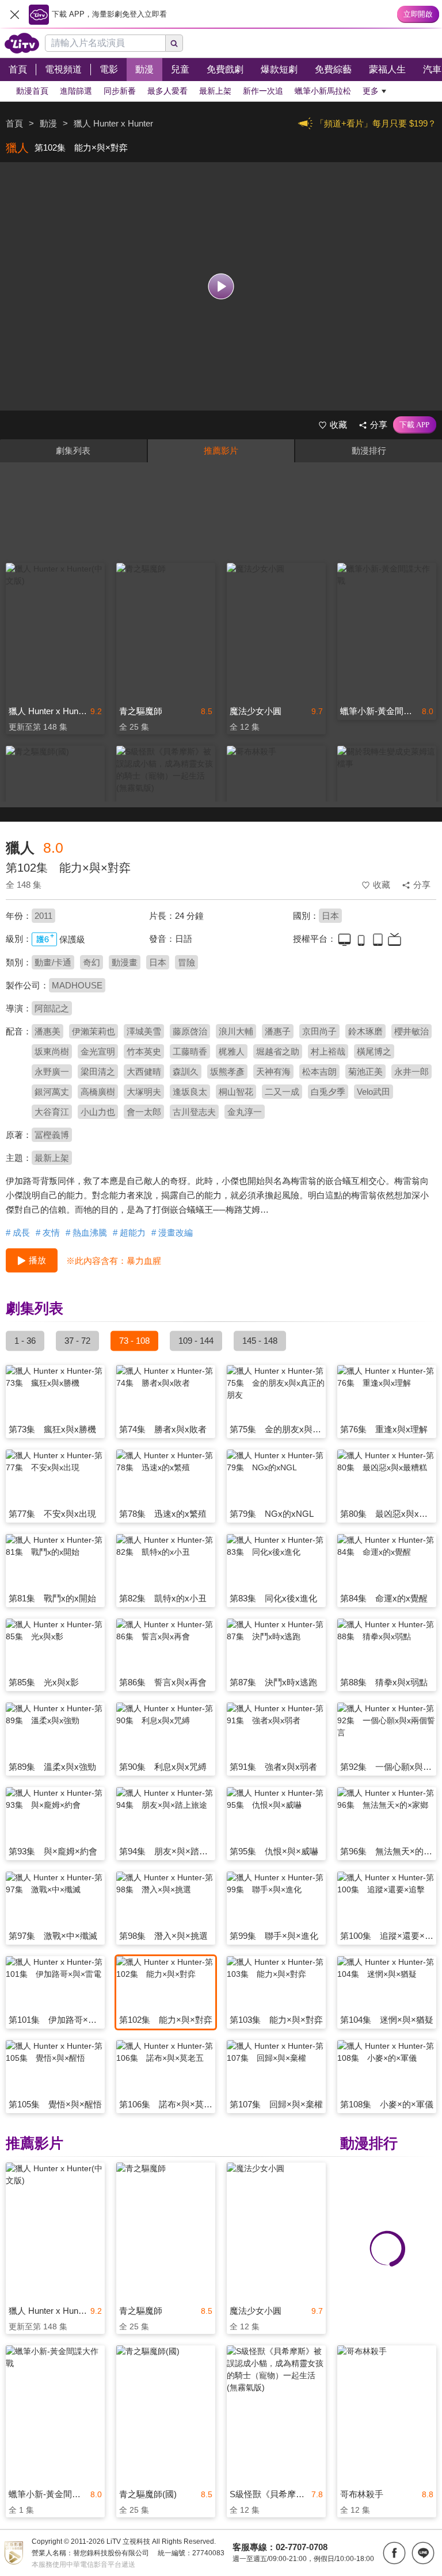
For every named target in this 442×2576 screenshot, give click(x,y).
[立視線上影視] (22, 43)
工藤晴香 (190, 1051)
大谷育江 (52, 1112)
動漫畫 (125, 962)
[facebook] (394, 2553)
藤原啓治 (190, 1031)
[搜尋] (174, 43)
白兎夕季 (328, 1092)
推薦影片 (221, 451)
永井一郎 (411, 1072)
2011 (43, 916)
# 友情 (48, 1233)
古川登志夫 (194, 1112)
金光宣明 (98, 1051)
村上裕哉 (328, 1051)
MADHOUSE (77, 985)
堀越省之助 (278, 1051)
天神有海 (273, 1072)
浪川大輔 (236, 1031)
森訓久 (186, 1072)
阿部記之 (52, 1008)
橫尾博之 (374, 1051)
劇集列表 (73, 451)
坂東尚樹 (52, 1051)
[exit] (14, 14)
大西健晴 (144, 1072)
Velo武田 (374, 1092)
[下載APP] (415, 425)
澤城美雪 (144, 1031)
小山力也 (98, 1112)
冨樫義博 (52, 1135)
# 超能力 (129, 1233)
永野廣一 (52, 1072)
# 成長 (18, 1233)
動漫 (48, 123)
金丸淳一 (245, 1112)
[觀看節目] (221, 287)
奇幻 (92, 962)
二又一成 (282, 1092)
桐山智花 (236, 1092)
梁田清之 (98, 1072)
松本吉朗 (319, 1072)
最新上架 (52, 1158)
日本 (330, 916)
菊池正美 (365, 1072)
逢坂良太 (190, 1092)
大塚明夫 (144, 1092)
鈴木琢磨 (365, 1031)
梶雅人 (232, 1051)
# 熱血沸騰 (86, 1233)
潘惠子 (278, 1031)
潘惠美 (47, 1031)
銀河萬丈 (52, 1092)
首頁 (14, 123)
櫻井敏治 (411, 1031)
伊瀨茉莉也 (94, 1031)
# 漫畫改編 (172, 1233)
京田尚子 (319, 1031)
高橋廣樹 (98, 1092)
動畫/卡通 (53, 962)
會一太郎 (144, 1112)
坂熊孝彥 (227, 1072)
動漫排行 (369, 451)
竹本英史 (144, 1051)
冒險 (186, 962)
